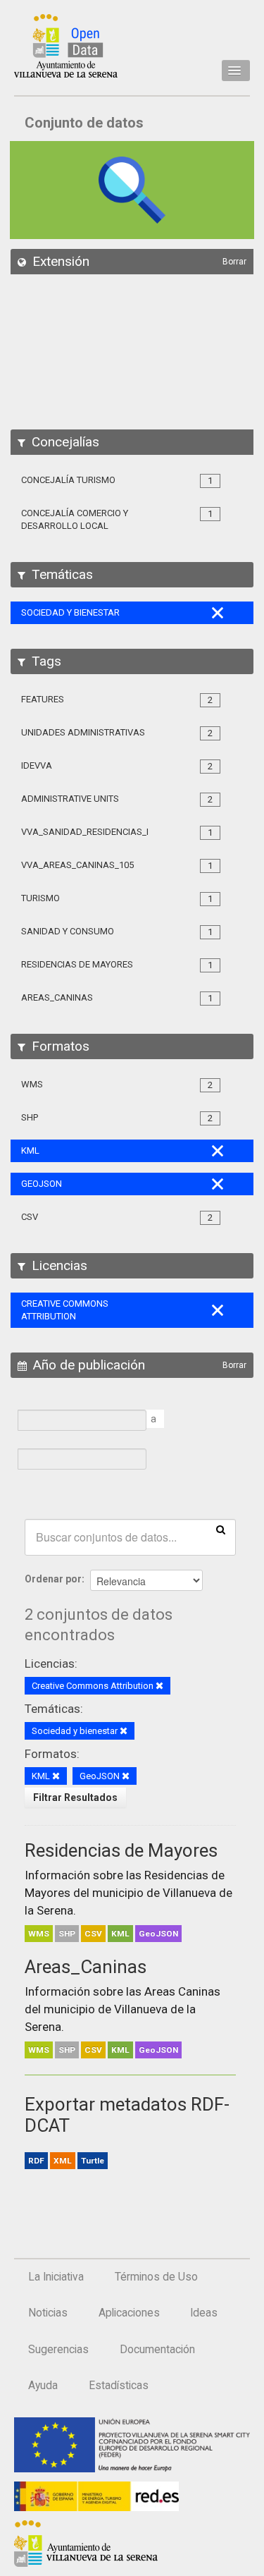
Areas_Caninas (86, 1967)
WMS (39, 1934)
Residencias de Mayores (121, 1850)
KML (120, 1934)
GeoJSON (158, 1934)
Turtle (93, 2161)
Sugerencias (58, 2350)
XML (63, 2161)
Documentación (157, 2350)
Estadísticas (119, 2386)
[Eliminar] (159, 1686)
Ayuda (43, 2386)
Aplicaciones (129, 2313)
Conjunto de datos (84, 123)
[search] (221, 1529)
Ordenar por (53, 1579)
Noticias (48, 2313)
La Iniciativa (56, 2277)
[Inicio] (66, 46)
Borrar (234, 262)
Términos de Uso (156, 2277)
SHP (67, 1934)
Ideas (204, 2313)
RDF (36, 2161)
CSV (93, 1934)
